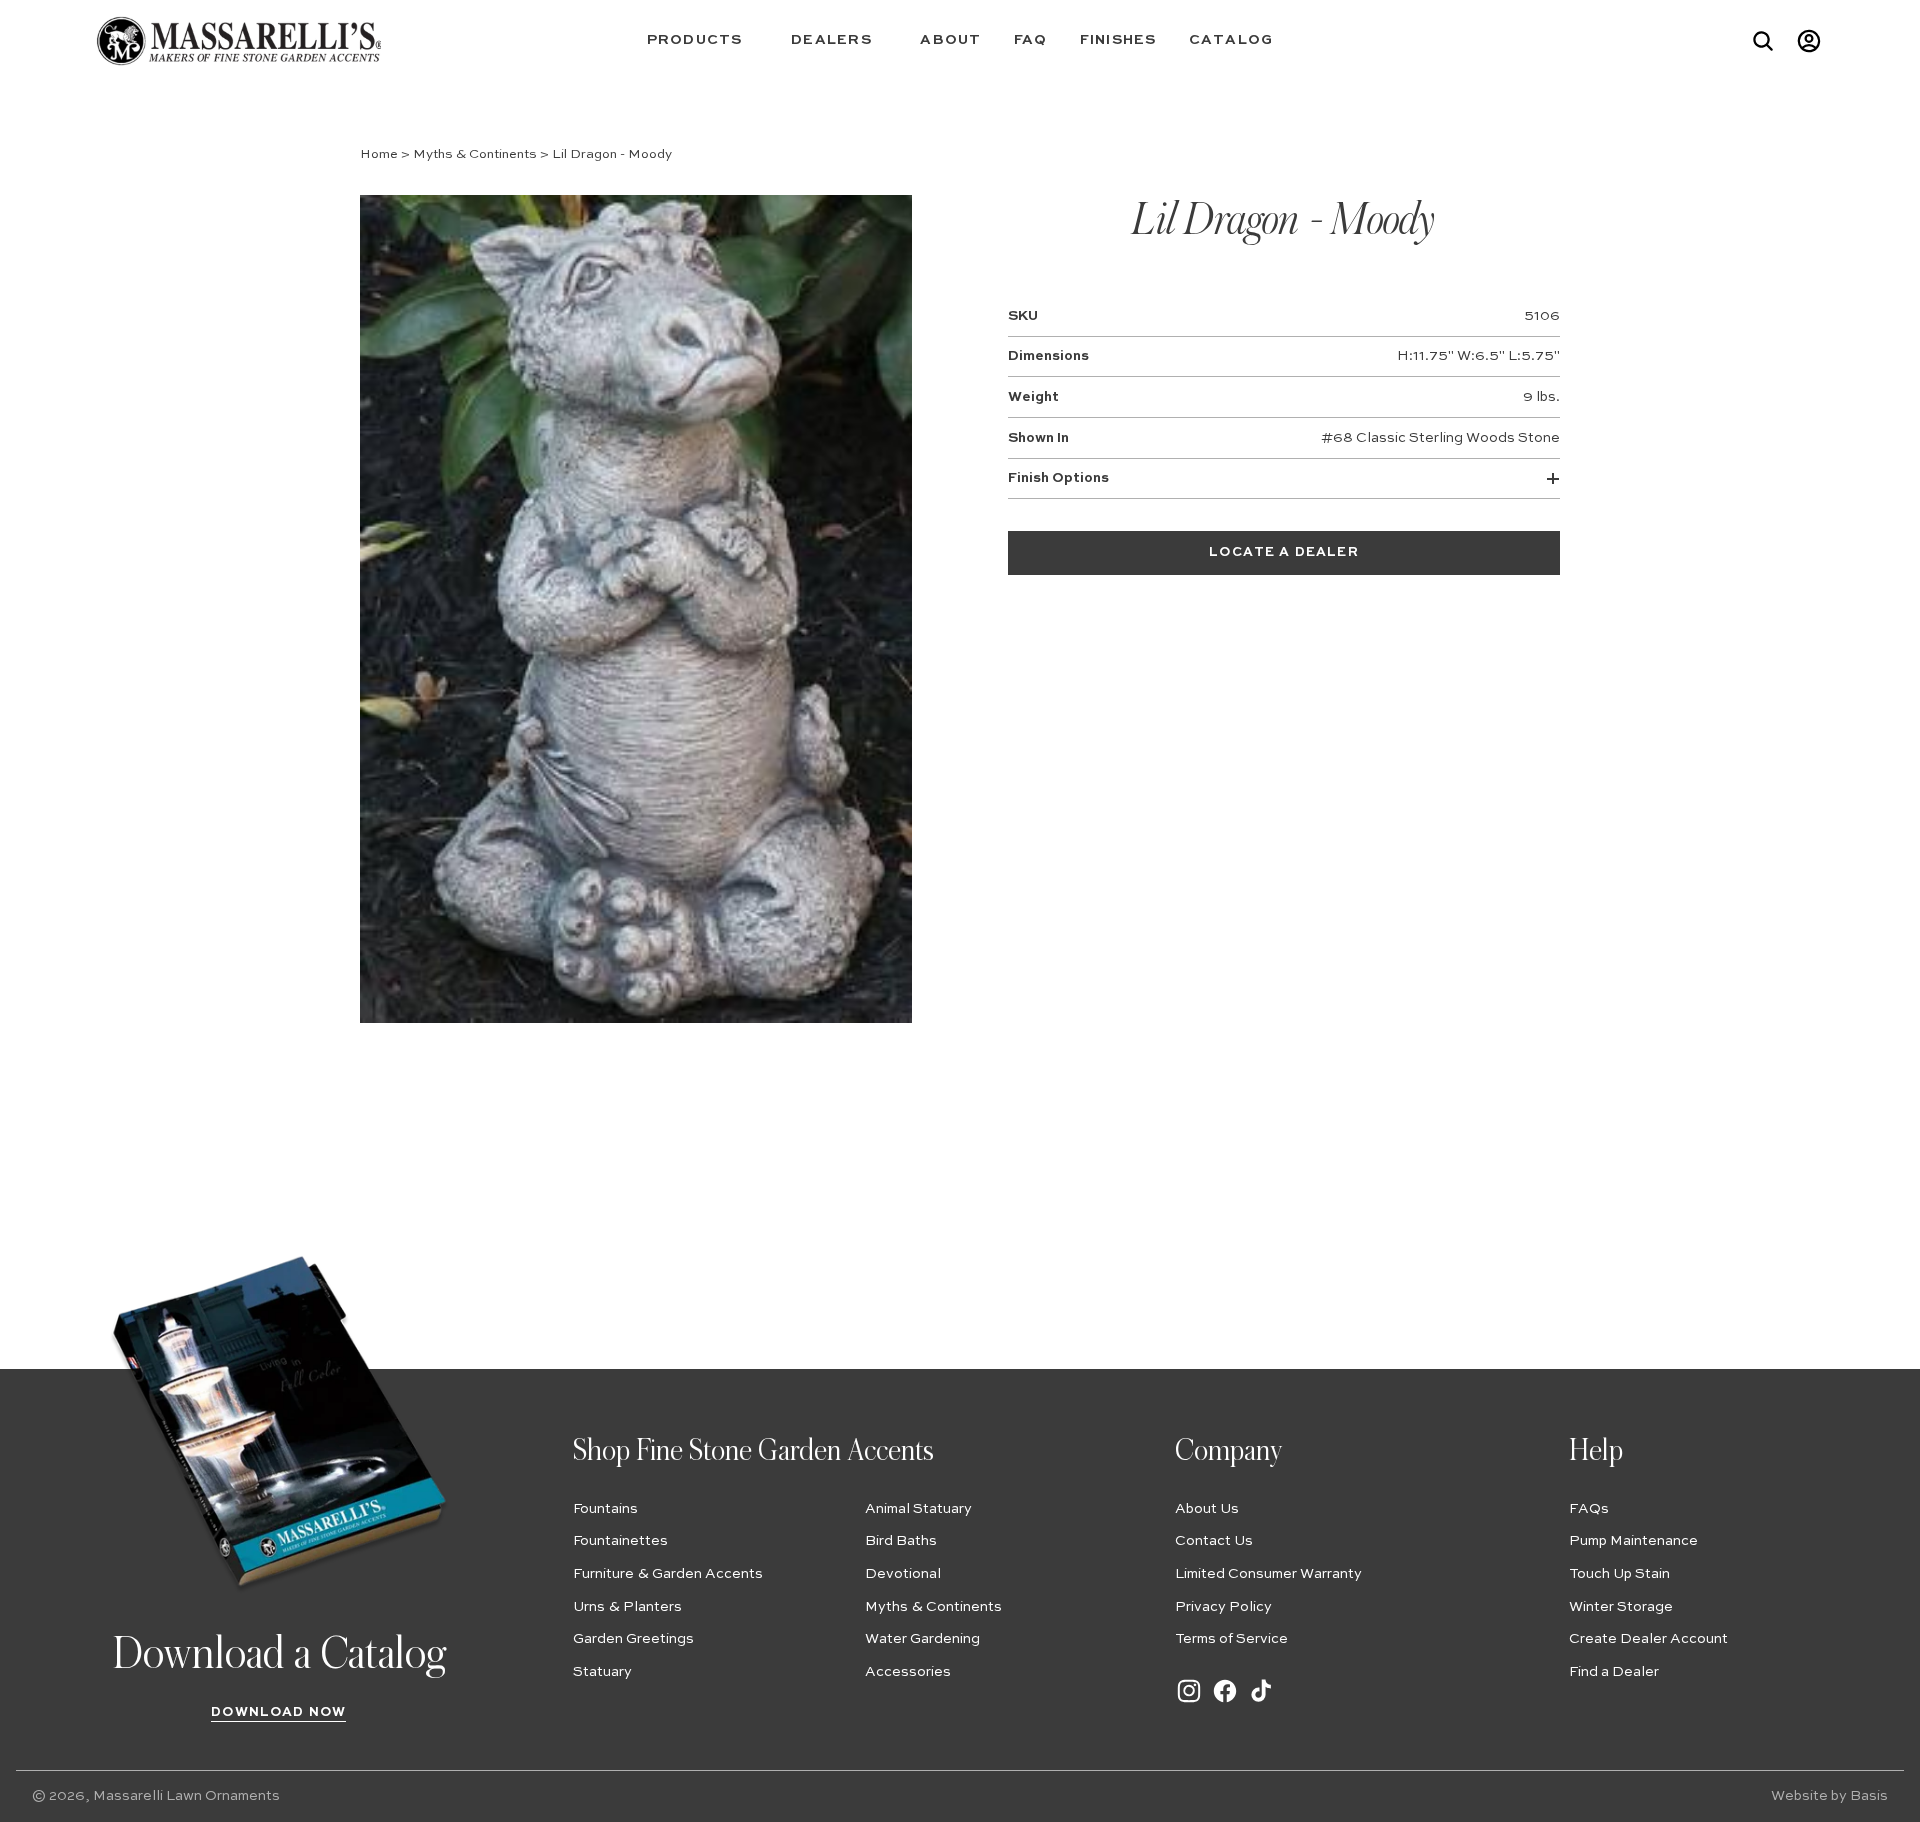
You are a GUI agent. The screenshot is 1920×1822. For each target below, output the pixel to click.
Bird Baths (901, 1541)
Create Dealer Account (1648, 1639)
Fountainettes (620, 1541)
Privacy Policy (1223, 1607)
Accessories (908, 1672)
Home (379, 154)
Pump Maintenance (1633, 1541)
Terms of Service (1231, 1639)
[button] (703, 40)
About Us (1207, 1509)
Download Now (278, 1712)
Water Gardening (922, 1639)
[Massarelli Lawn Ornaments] (238, 41)
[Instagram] (1189, 1701)
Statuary (602, 1672)
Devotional (903, 1574)
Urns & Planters (627, 1607)
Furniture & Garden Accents (668, 1574)
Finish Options (1058, 478)
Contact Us (1214, 1541)
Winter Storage (1621, 1607)
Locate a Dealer (1284, 552)
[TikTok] (1261, 1701)
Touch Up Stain (1619, 1574)
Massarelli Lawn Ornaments (186, 1796)
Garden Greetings (633, 1639)
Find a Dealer (1614, 1672)
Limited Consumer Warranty (1268, 1574)
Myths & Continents (475, 154)
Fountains (605, 1509)
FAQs (1589, 1509)
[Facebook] (1225, 1701)
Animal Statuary (918, 1509)
